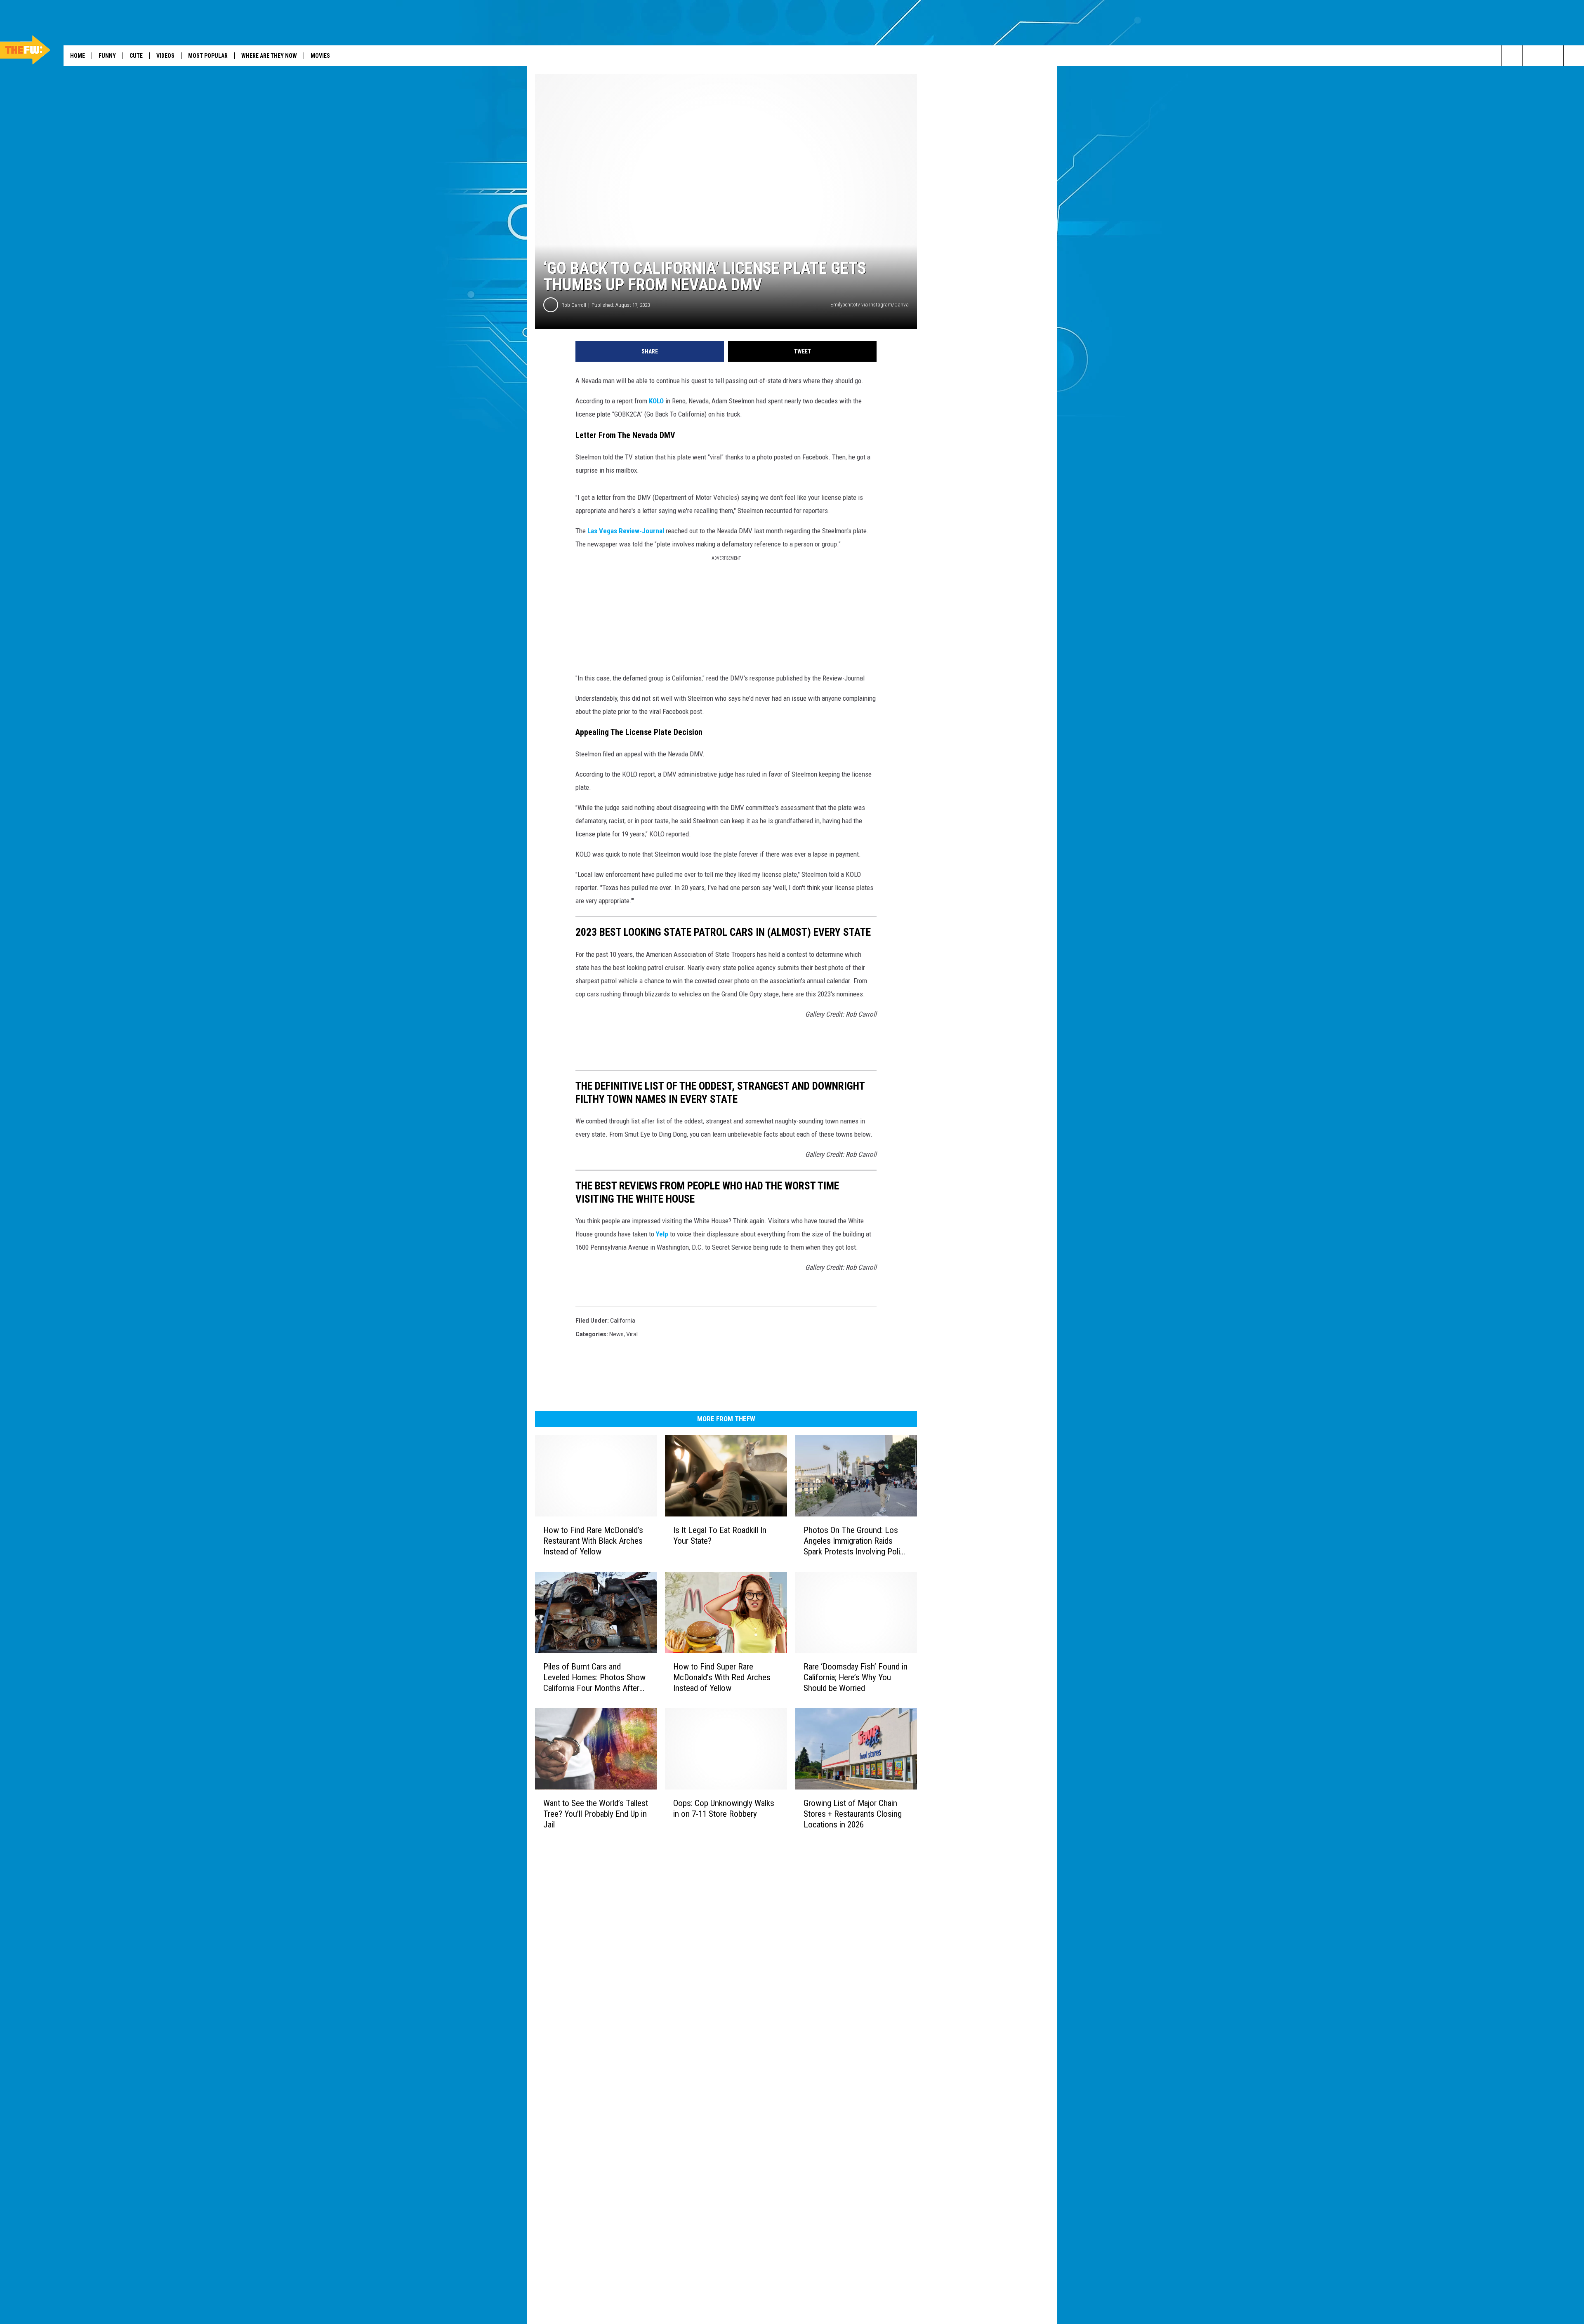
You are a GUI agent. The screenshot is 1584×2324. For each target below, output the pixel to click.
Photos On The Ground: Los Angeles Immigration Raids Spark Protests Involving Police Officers (856, 1541)
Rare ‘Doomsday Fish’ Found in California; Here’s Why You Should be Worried (856, 1677)
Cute (136, 56)
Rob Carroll (574, 305)
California (623, 1321)
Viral (632, 1334)
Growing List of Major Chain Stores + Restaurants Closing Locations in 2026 (853, 1814)
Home (78, 56)
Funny (107, 56)
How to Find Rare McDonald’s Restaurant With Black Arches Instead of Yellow (593, 1541)
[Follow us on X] (1574, 56)
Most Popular (208, 56)
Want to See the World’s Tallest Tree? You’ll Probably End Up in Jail (596, 1814)
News (616, 1334)
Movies (320, 56)
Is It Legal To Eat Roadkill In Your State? (720, 1535)
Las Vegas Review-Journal (626, 531)
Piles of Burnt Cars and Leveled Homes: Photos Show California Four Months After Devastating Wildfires (594, 1678)
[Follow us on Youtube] (1533, 56)
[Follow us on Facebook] (1553, 56)
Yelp (662, 1234)
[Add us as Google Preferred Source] (1512, 56)
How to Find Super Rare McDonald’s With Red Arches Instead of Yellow (722, 1677)
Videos (165, 56)
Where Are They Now (269, 56)
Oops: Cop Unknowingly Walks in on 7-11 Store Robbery (724, 1808)
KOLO (656, 401)
